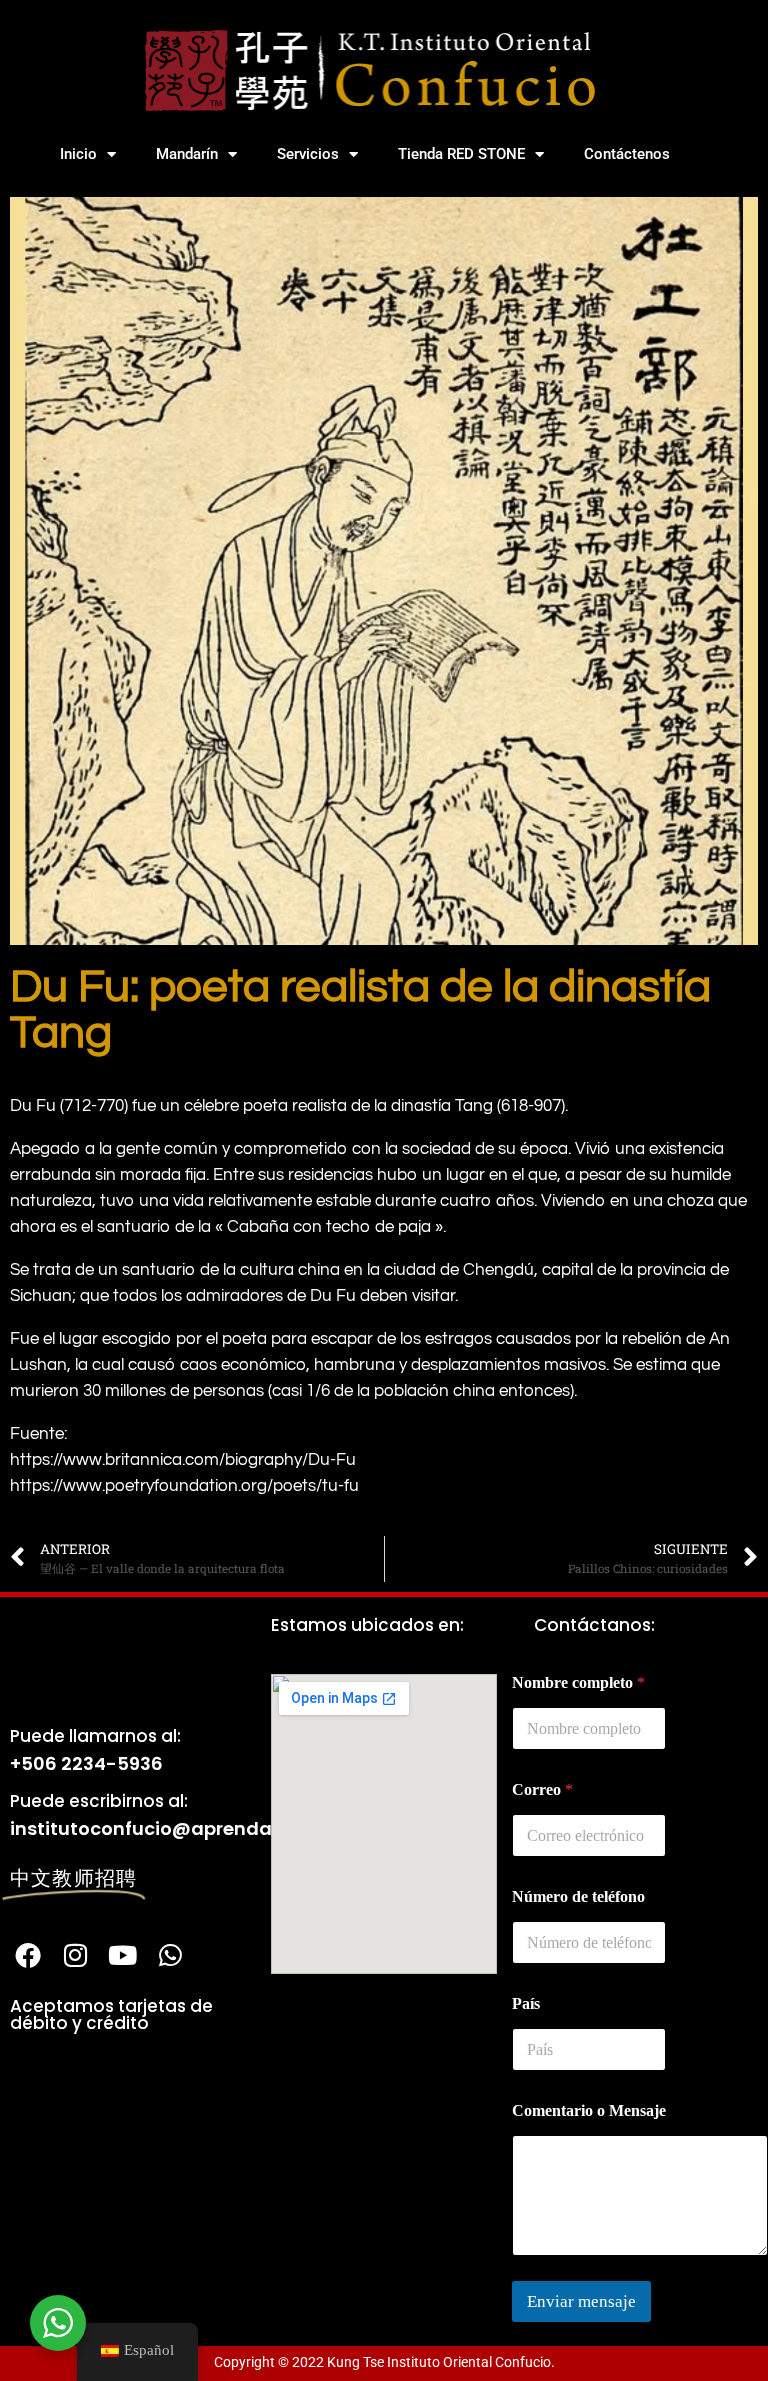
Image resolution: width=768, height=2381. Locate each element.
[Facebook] (28, 1955)
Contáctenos (627, 154)
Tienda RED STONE (461, 154)
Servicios (308, 154)
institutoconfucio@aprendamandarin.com (211, 1828)
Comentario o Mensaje (589, 2110)
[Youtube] (123, 1955)
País (526, 2003)
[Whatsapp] (170, 1955)
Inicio (78, 154)
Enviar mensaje (581, 2301)
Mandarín (187, 154)
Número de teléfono (578, 1896)
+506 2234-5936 (86, 1763)
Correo (542, 1789)
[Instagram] (75, 1955)
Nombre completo (578, 1682)
